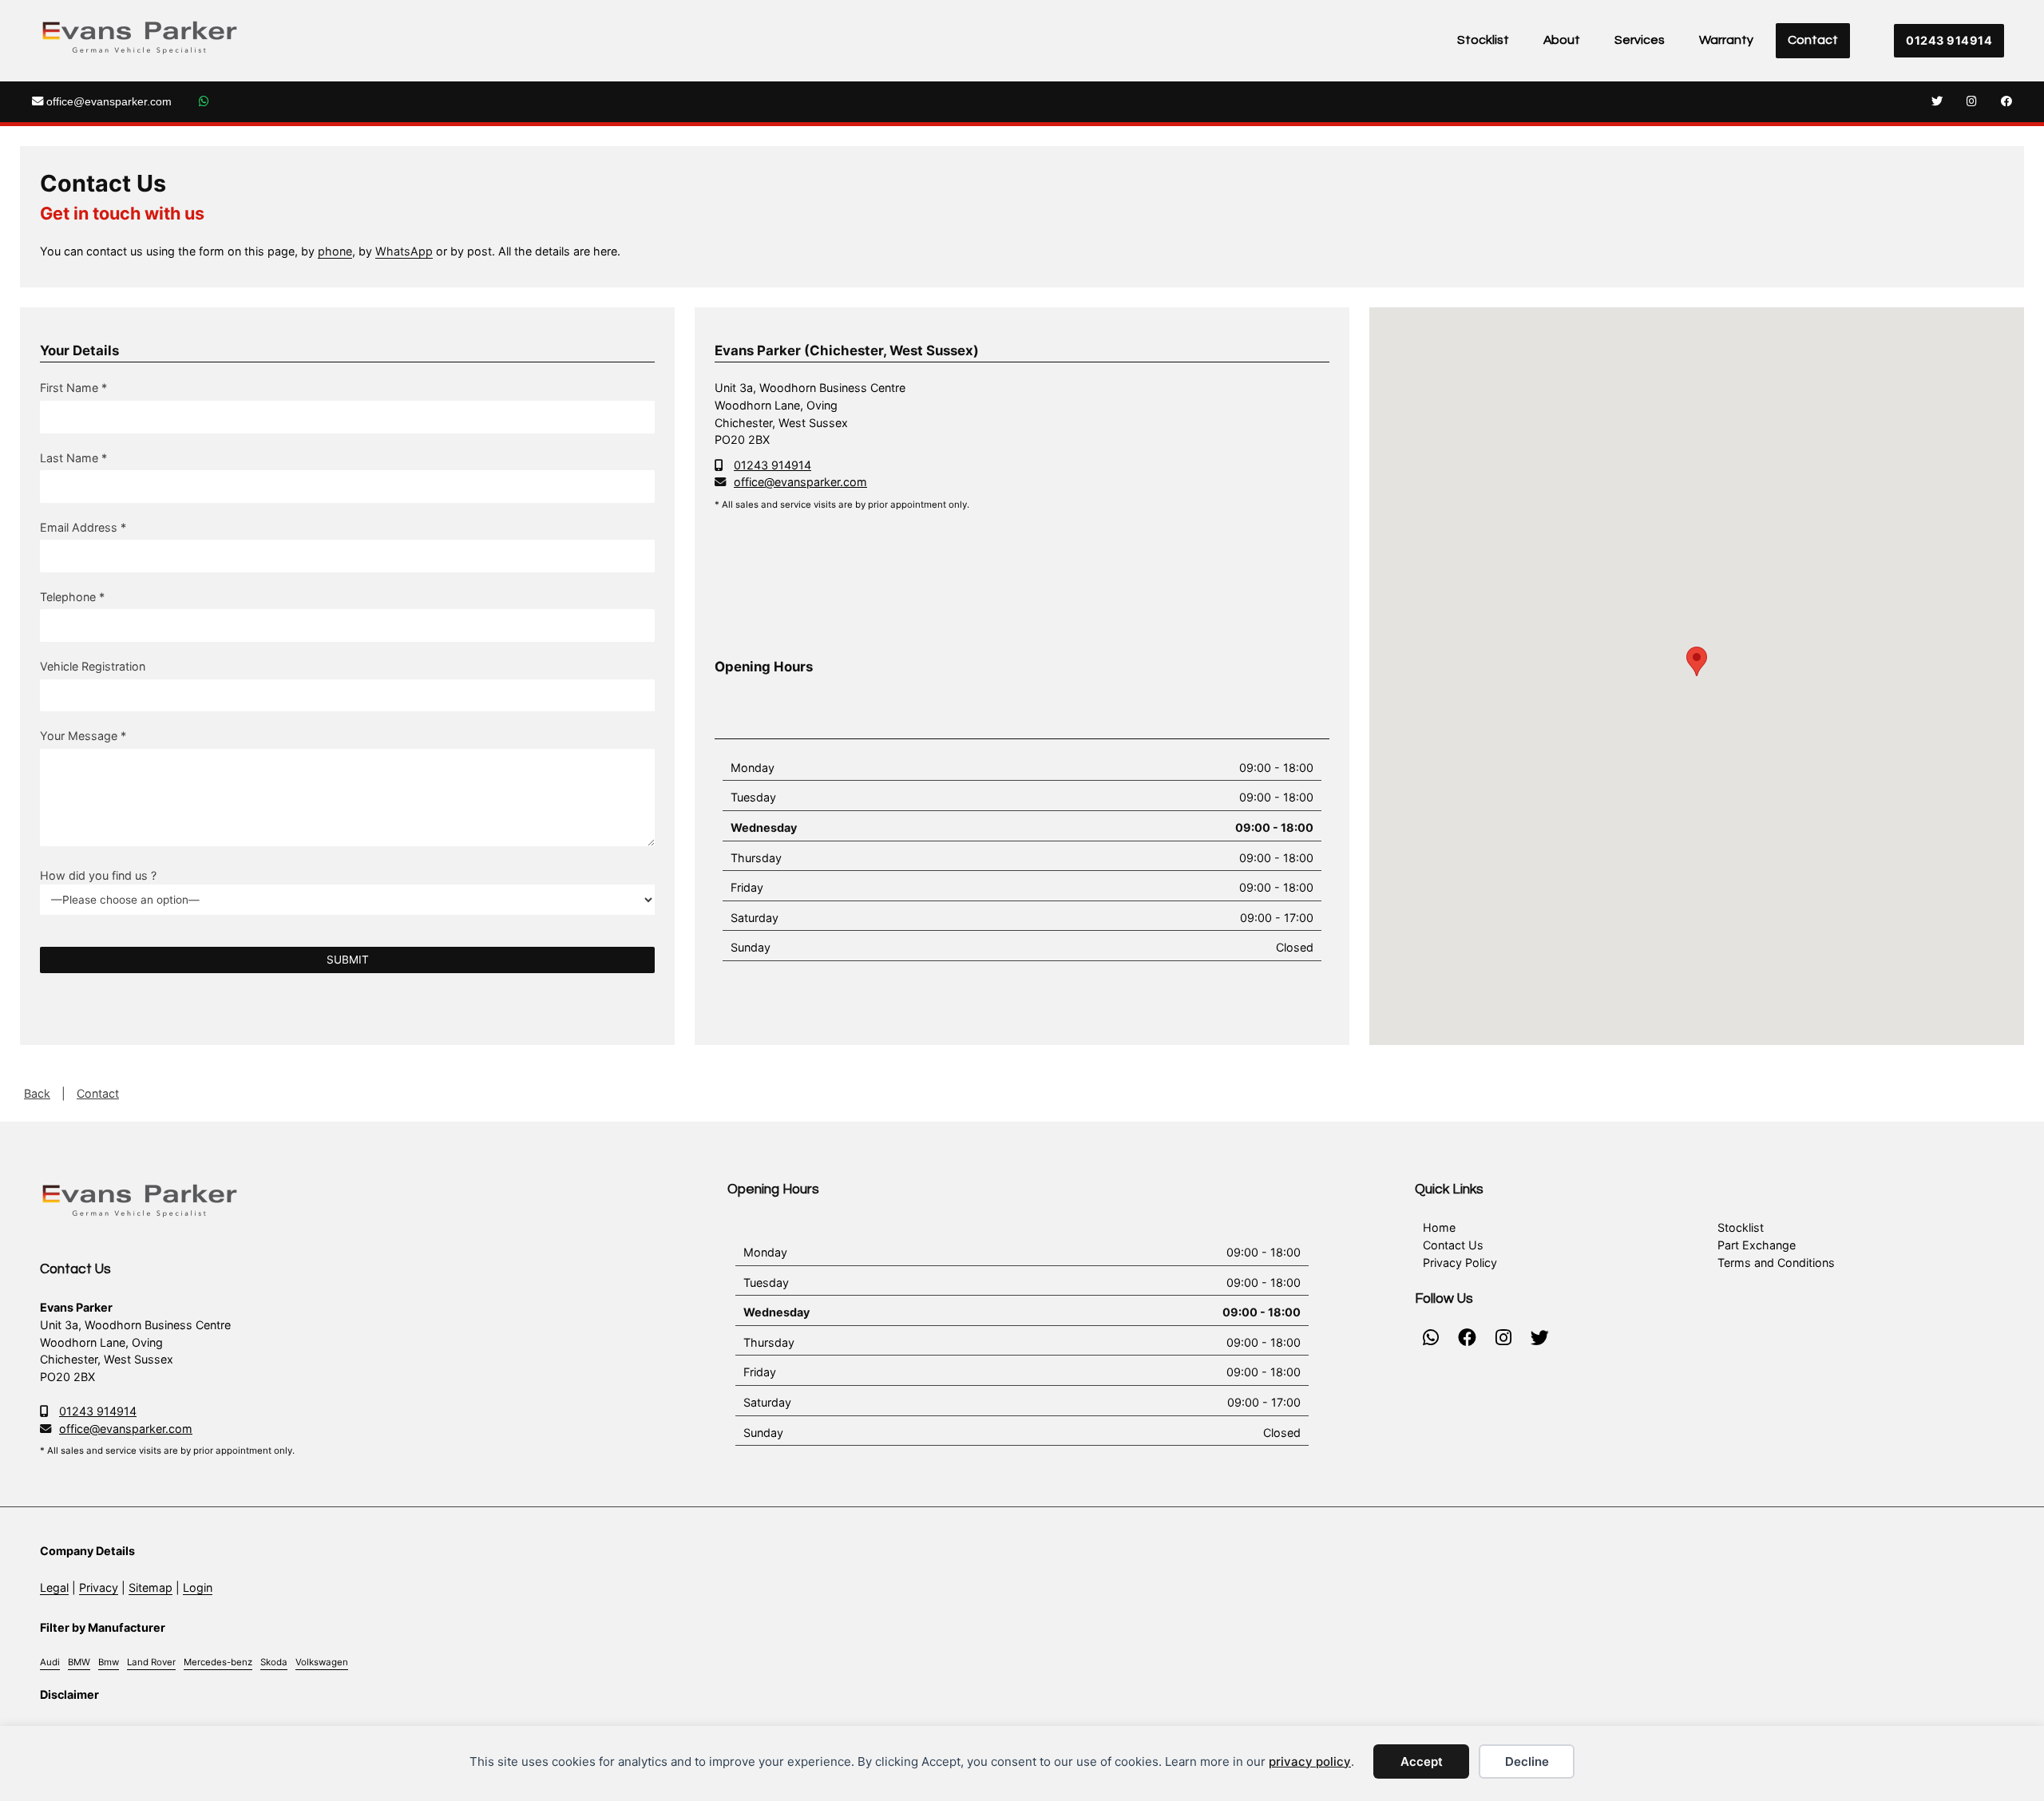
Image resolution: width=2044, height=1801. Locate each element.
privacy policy (1310, 1761)
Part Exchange (1757, 1245)
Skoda (274, 1662)
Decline (1527, 1761)
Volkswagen (322, 1662)
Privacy (99, 1587)
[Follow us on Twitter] (1937, 102)
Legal (54, 1587)
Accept (1422, 1761)
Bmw (109, 1662)
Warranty (1726, 40)
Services (1640, 40)
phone (335, 251)
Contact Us (1453, 1245)
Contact (1813, 40)
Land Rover (151, 1662)
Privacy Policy (1460, 1263)
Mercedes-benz (218, 1662)
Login (198, 1587)
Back (37, 1093)
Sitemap (151, 1587)
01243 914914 (1949, 40)
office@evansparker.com (107, 101)
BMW (79, 1662)
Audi (50, 1662)
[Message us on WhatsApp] (204, 102)
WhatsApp (404, 251)
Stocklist (1483, 40)
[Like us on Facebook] (2006, 102)
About (1562, 40)
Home (1439, 1227)
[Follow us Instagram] (1972, 102)
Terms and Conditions (1776, 1263)
